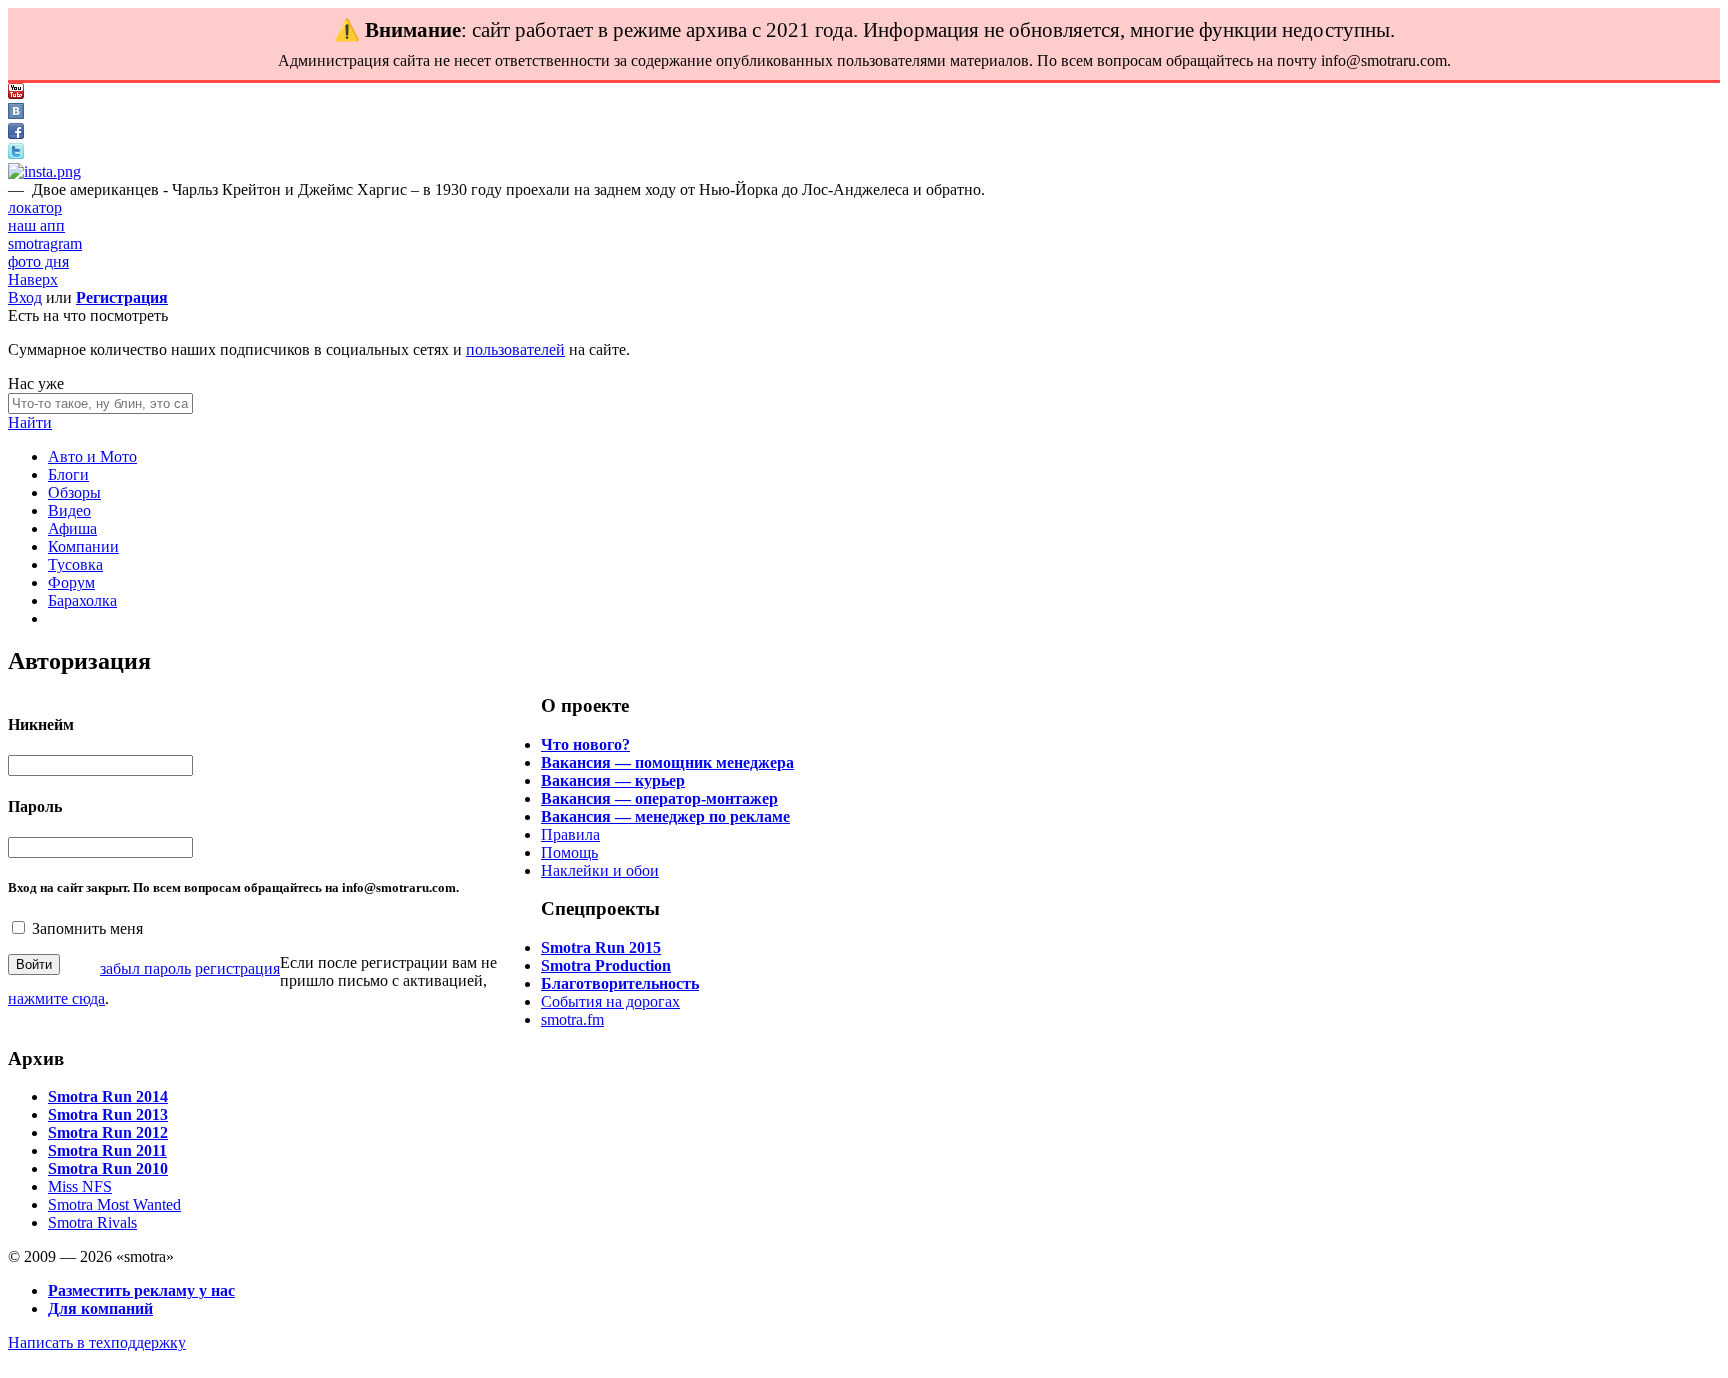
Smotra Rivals (92, 1222)
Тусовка (75, 564)
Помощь (569, 852)
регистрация (237, 968)
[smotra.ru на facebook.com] (16, 133)
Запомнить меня (87, 928)
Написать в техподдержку (97, 1342)
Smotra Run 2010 (108, 1168)
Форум (71, 582)
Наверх (33, 279)
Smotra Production (606, 965)
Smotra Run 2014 (108, 1096)
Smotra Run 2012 (108, 1132)
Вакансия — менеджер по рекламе (665, 816)
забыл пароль (145, 968)
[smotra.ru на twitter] (16, 153)
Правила (570, 834)
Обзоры (74, 492)
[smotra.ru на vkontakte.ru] (16, 113)
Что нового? (585, 744)
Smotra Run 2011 (107, 1150)
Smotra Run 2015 (601, 947)
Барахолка (82, 600)
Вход (25, 297)
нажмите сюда (56, 998)
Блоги (68, 474)
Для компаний (100, 1308)
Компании (83, 546)
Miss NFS (80, 1186)
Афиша (72, 528)
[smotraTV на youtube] (16, 93)
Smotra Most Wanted (114, 1204)
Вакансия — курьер (613, 780)
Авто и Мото (92, 456)
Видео (69, 510)
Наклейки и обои (600, 870)
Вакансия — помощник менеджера (667, 762)
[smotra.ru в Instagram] (44, 171)
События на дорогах (610, 1001)
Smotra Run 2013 (108, 1114)
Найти (30, 422)
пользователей (515, 349)
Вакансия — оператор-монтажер (659, 798)
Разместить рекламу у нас (141, 1290)
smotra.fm (572, 1019)
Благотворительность (620, 983)
